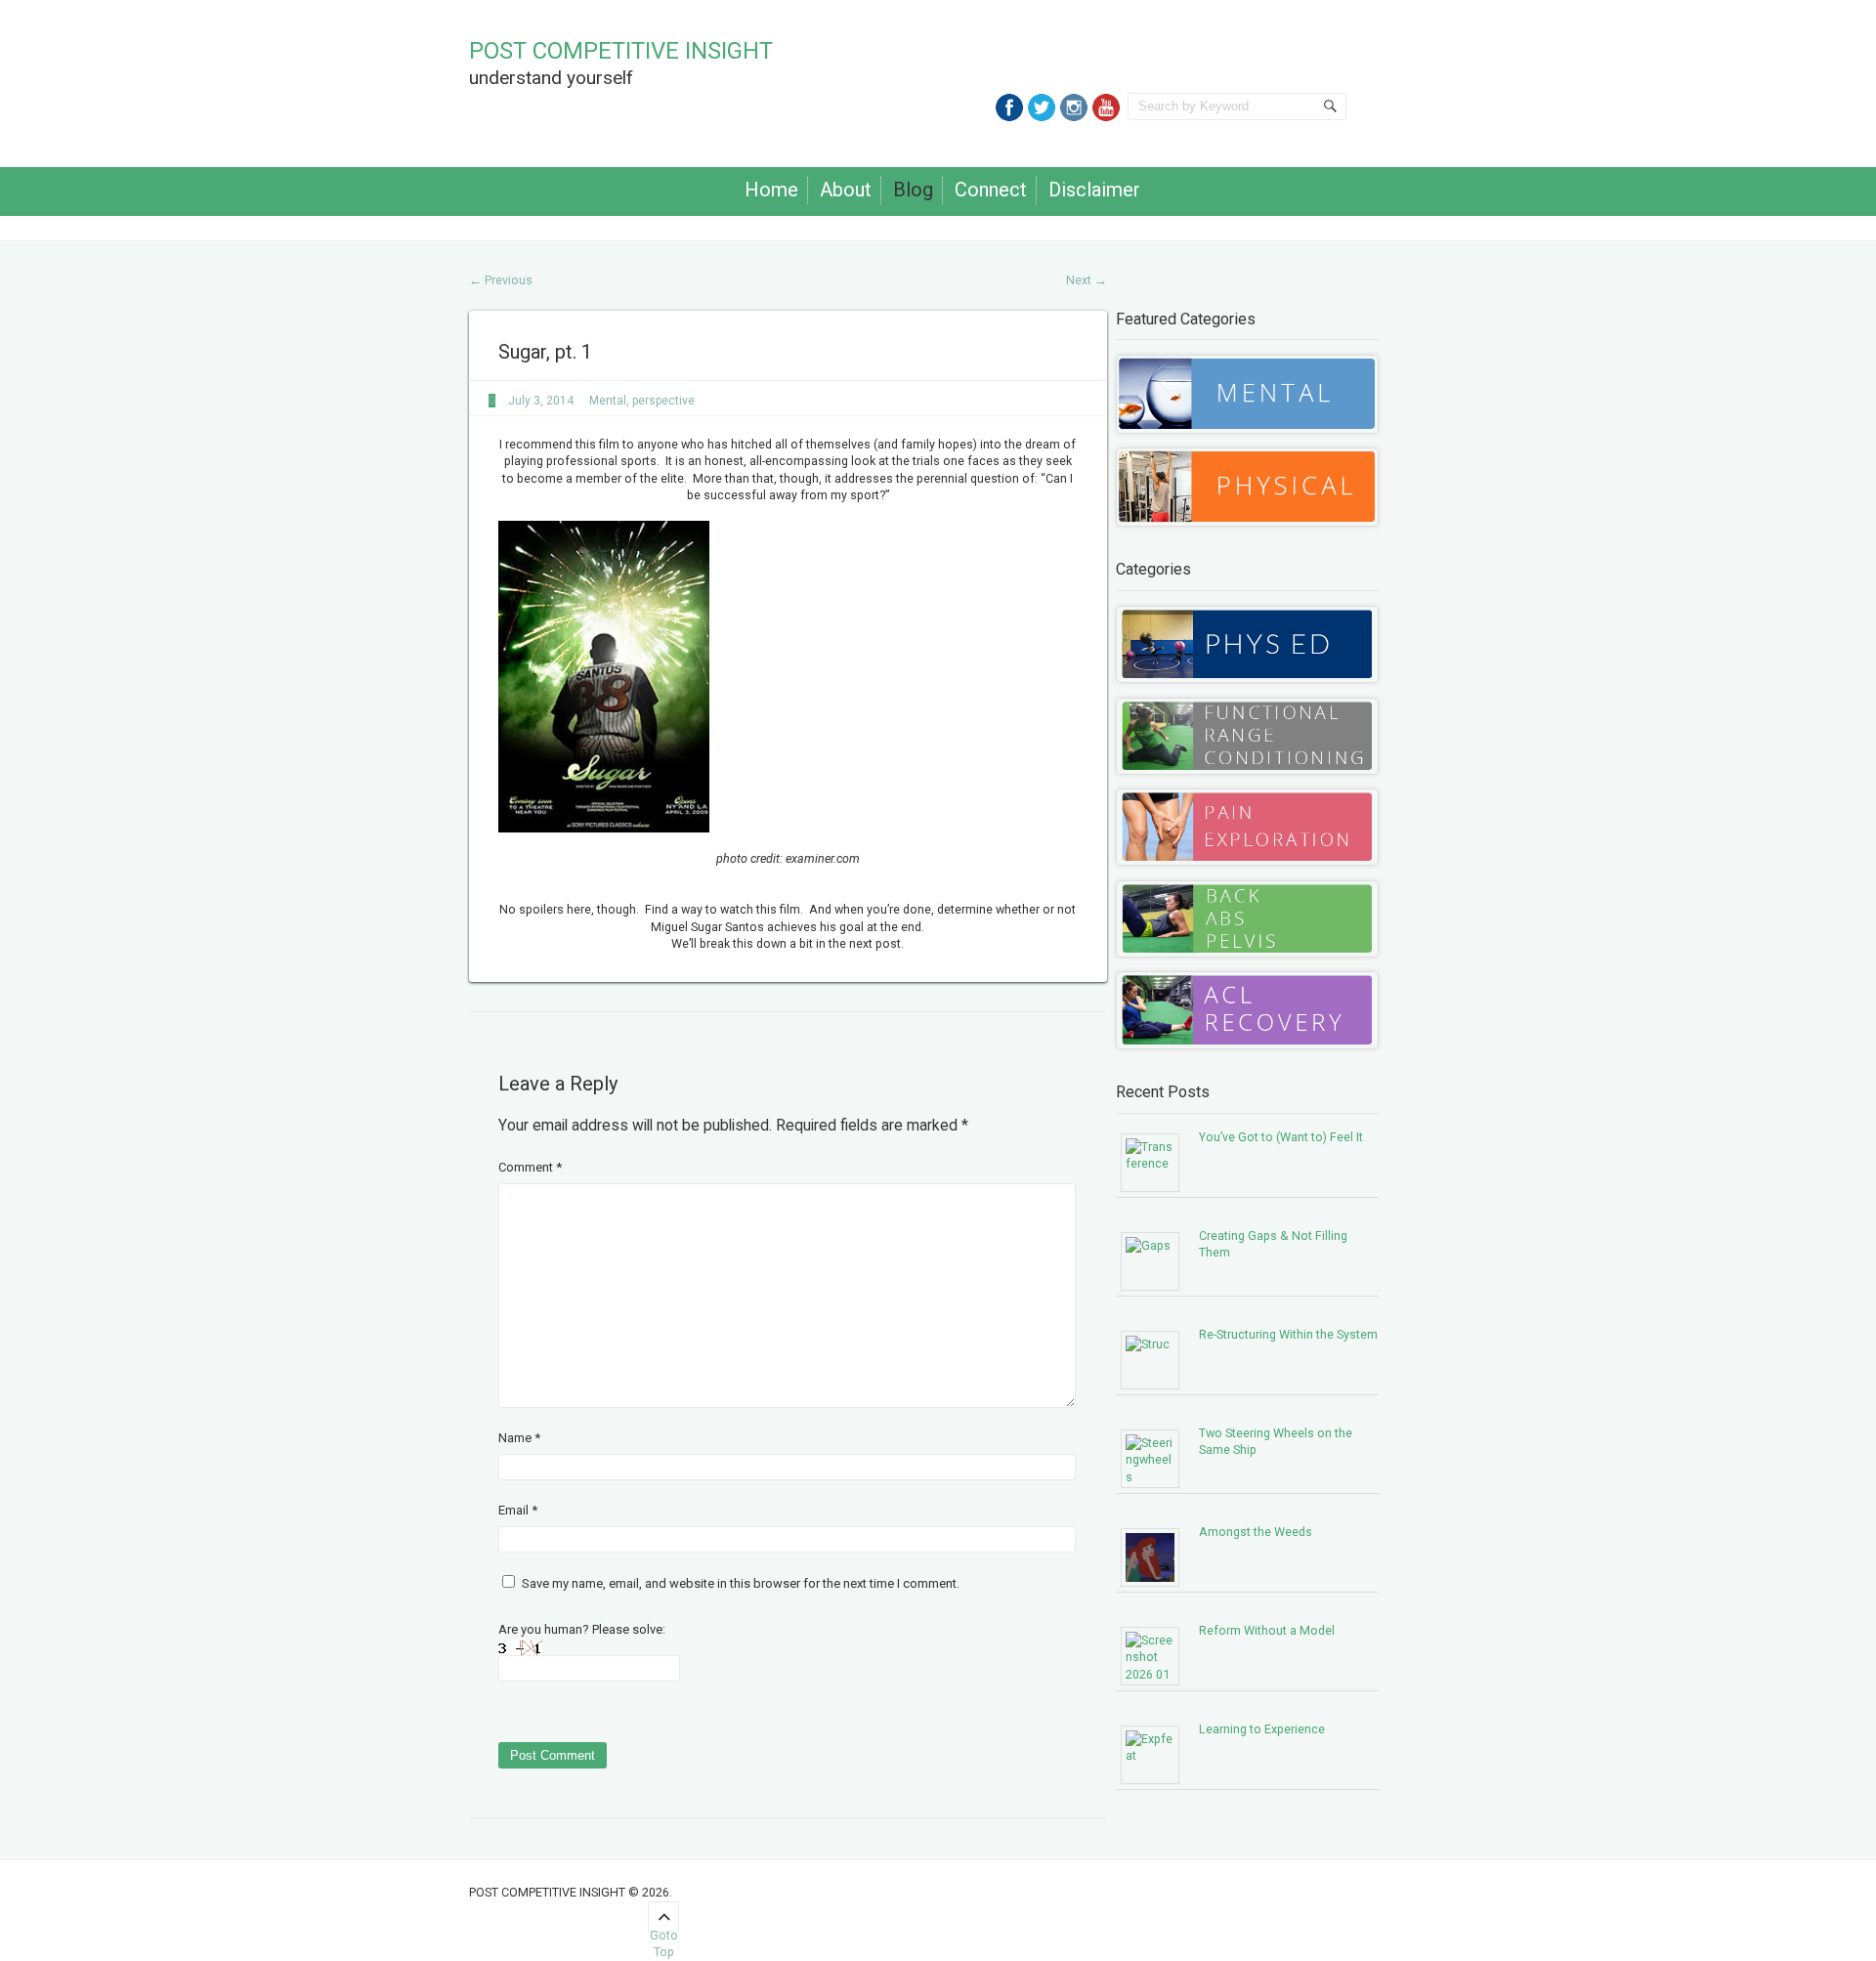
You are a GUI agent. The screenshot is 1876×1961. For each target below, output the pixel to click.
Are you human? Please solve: (582, 1629)
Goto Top (664, 1930)
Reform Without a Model (1267, 1630)
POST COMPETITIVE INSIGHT (621, 51)
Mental (608, 401)
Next (1087, 280)
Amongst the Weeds (1256, 1532)
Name (519, 1438)
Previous (501, 280)
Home (771, 190)
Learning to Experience (1262, 1729)
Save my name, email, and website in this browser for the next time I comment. (741, 1583)
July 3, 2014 (541, 401)
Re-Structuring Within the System (1288, 1334)
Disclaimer (1094, 190)
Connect (991, 190)
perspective (663, 401)
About (846, 190)
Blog (913, 190)
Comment (530, 1167)
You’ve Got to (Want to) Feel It (1281, 1137)
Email (518, 1510)
